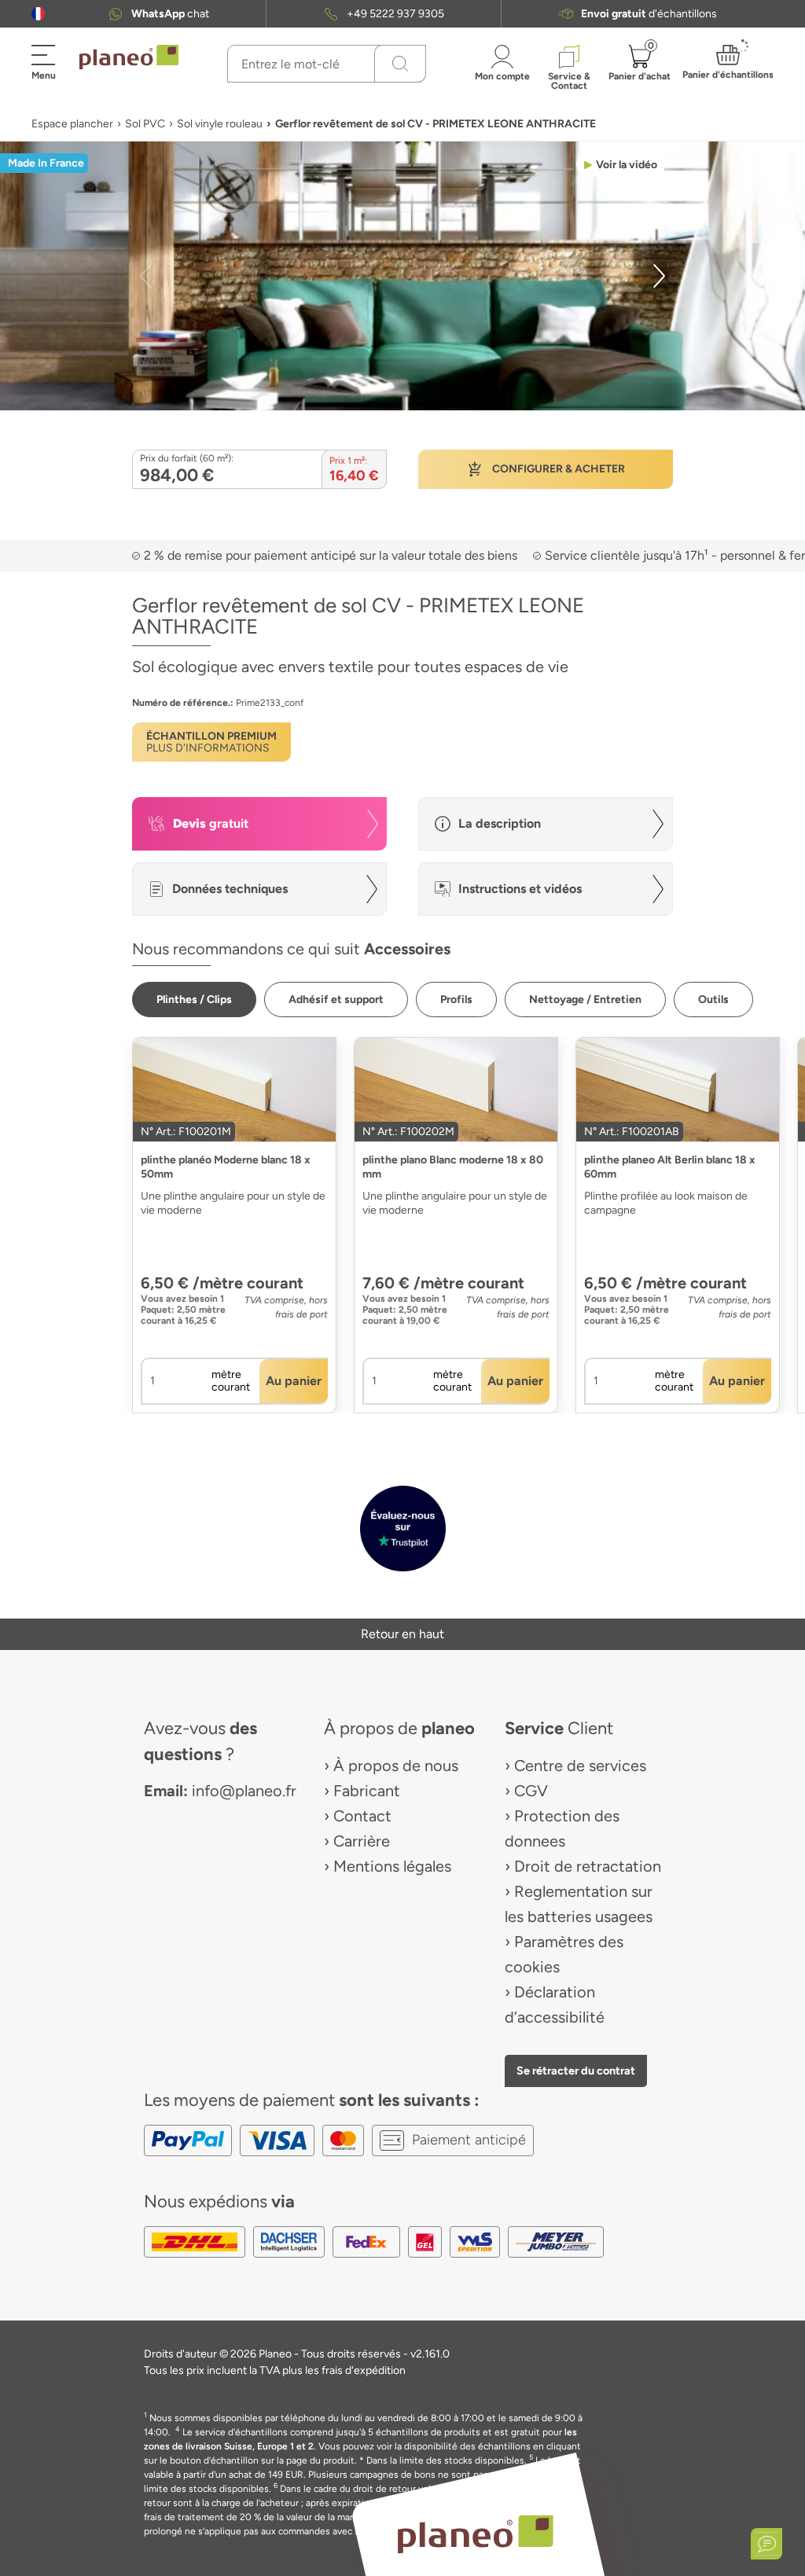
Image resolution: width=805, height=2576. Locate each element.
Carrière (362, 1841)
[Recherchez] (400, 64)
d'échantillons (649, 14)
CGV (531, 1791)
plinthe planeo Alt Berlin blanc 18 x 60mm (670, 1167)
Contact (362, 1816)
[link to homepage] (129, 57)
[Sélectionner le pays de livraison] (38, 14)
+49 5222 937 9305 (395, 14)
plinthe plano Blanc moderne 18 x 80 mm (453, 1167)
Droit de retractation (588, 1866)
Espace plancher (72, 124)
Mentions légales (392, 1866)
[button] (38, 14)
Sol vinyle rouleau (220, 124)
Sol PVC (145, 124)
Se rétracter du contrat (576, 2071)
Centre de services (580, 1766)
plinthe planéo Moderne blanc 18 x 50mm (226, 1167)
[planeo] (475, 2534)
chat (170, 14)
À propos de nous (396, 1766)
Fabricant (367, 1791)
